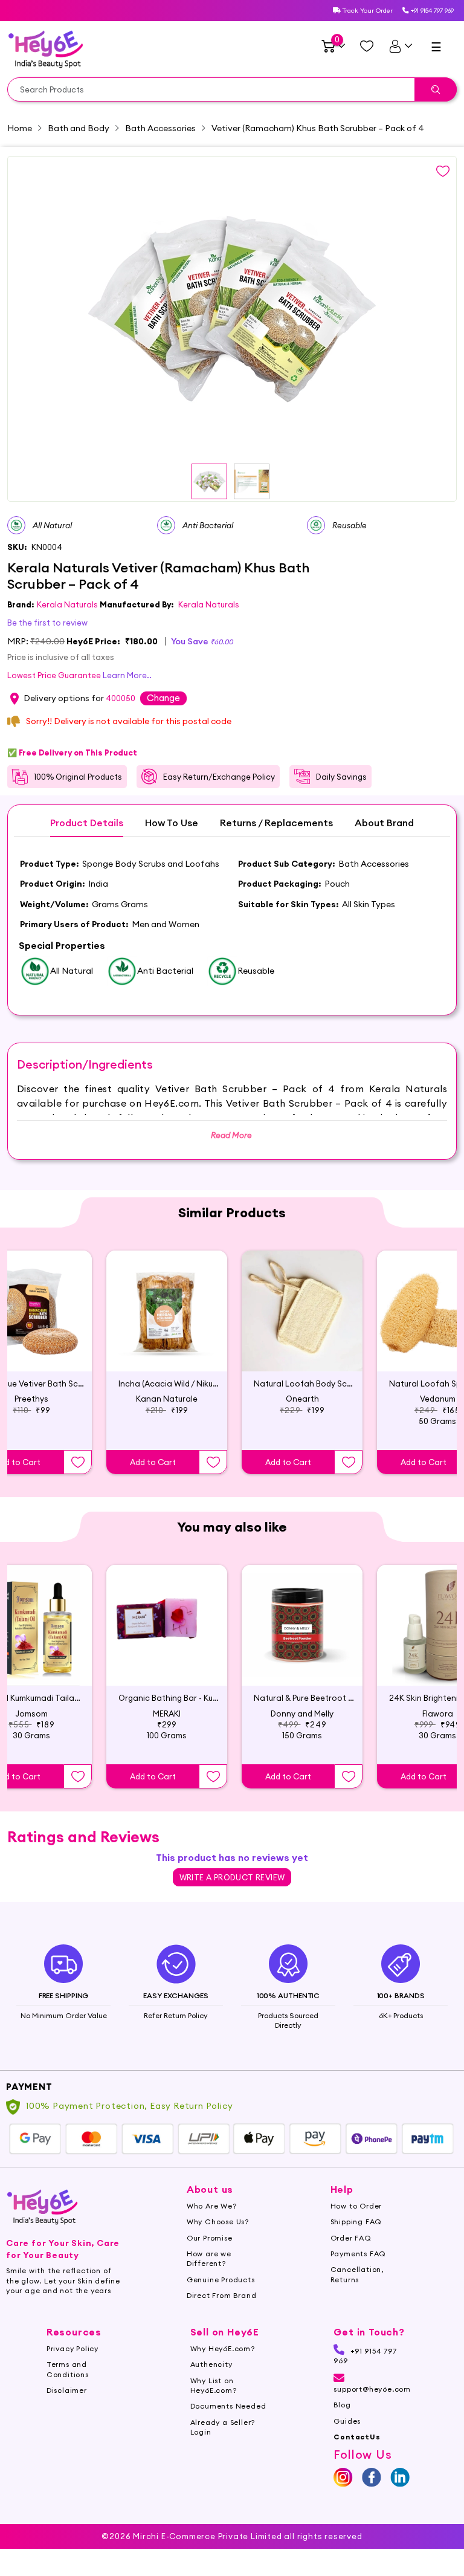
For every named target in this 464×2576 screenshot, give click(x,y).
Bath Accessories (160, 128)
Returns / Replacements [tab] (276, 823)
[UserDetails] (400, 46)
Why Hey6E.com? (223, 2348)
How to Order (356, 2206)
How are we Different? (209, 2258)
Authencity (211, 2364)
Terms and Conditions (68, 2369)
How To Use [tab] (172, 823)
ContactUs (357, 2437)
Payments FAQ (359, 2254)
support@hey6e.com (372, 2389)
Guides (347, 2421)
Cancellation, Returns (357, 2274)
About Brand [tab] (384, 823)
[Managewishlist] (367, 46)
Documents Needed (228, 2406)
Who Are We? (212, 2206)
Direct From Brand (222, 2295)
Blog (342, 2405)
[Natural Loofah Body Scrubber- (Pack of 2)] (302, 1311)
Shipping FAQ (356, 2222)
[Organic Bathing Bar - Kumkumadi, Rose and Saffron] (167, 1625)
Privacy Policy (72, 2348)
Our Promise (210, 2238)
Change (163, 698)
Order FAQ (351, 2238)
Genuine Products (221, 2280)
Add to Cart (153, 1462)
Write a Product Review (232, 1877)
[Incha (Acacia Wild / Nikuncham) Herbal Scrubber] (167, 1311)
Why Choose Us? (218, 2222)
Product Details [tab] (87, 823)
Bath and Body (79, 128)
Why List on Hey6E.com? (214, 2385)
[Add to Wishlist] (78, 1462)
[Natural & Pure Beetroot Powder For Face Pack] (302, 1625)
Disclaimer (67, 2390)
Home (20, 128)
